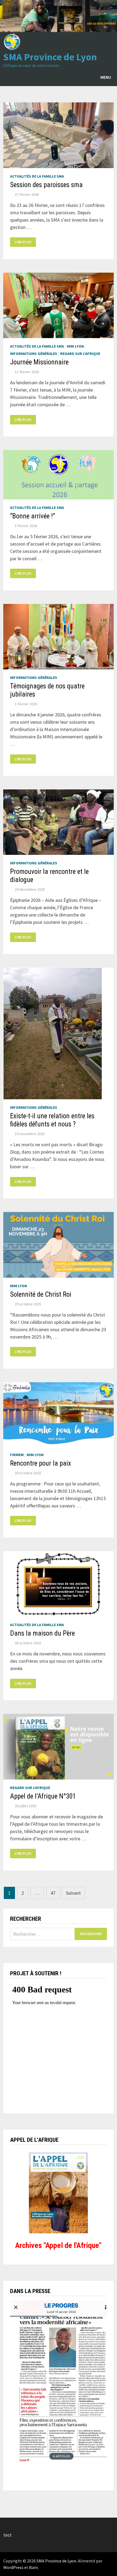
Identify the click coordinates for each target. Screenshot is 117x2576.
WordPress (13, 2567)
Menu (106, 77)
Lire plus (24, 242)
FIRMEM (17, 1455)
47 (53, 1893)
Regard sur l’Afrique (80, 354)
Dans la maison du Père (42, 1633)
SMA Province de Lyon (50, 57)
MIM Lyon (75, 346)
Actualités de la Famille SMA (37, 176)
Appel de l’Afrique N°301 (43, 1796)
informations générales (34, 354)
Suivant (73, 1893)
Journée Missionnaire (39, 362)
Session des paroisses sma (46, 185)
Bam (33, 2567)
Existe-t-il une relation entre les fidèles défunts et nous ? (52, 1120)
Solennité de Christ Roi (41, 1294)
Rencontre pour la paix (41, 1463)
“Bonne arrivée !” (33, 516)
